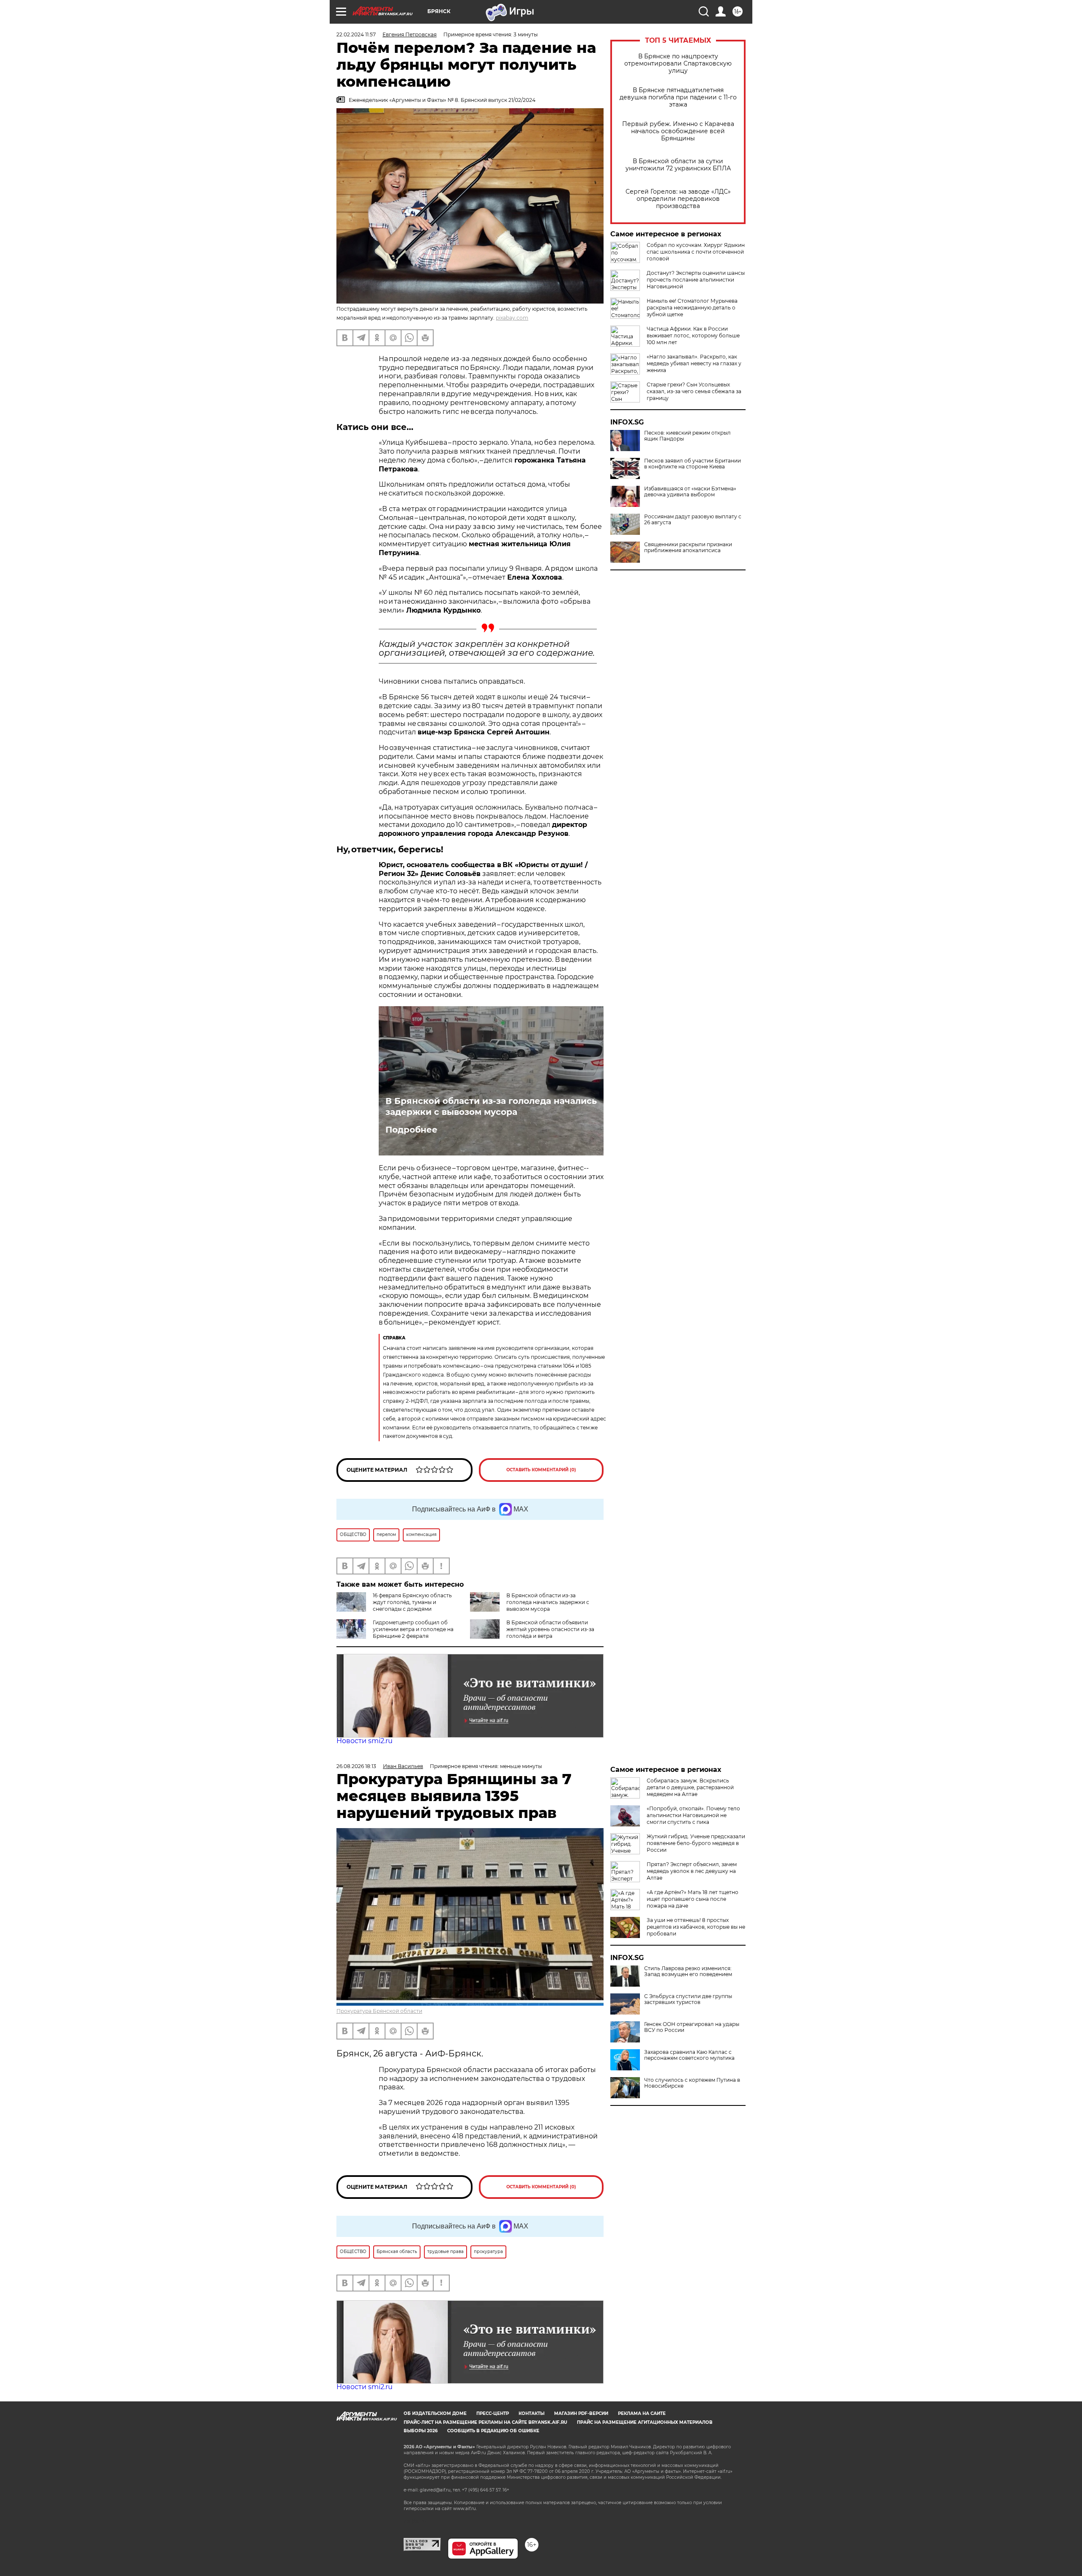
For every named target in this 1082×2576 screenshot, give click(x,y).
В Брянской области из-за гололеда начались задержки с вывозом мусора (491, 1106)
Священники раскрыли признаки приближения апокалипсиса (688, 548)
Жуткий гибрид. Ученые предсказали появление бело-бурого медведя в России (696, 1843)
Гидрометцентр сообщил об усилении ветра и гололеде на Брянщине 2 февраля (413, 1629)
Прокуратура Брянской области (379, 2011)
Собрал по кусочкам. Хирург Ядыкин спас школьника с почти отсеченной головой (696, 252)
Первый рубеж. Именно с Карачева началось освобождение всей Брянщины (678, 131)
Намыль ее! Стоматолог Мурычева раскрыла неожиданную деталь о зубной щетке (692, 308)
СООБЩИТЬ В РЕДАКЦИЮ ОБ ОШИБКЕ (493, 2431)
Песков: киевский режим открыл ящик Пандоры (687, 436)
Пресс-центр (493, 2413)
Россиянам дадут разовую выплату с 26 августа (693, 520)
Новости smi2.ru (365, 1741)
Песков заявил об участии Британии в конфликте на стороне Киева (693, 464)
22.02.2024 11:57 (356, 34)
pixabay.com (512, 318)
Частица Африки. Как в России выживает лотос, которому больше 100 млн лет (693, 335)
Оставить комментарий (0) (541, 1470)
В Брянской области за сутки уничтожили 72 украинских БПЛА (678, 165)
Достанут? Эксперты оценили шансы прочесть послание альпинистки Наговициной (696, 280)
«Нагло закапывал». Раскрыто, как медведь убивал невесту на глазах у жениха (694, 363)
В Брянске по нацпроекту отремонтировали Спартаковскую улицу (678, 64)
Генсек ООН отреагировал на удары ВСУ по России (692, 2027)
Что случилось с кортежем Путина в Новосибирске (692, 2083)
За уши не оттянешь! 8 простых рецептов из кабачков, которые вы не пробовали (696, 1927)
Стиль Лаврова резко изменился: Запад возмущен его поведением (688, 1971)
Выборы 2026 (421, 2431)
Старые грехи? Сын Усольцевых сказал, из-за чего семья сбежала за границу (694, 391)
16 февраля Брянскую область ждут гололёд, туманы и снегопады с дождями (412, 1602)
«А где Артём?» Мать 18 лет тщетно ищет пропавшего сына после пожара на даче (693, 1899)
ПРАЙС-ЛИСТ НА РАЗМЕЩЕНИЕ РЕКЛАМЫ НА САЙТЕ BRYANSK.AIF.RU (485, 2422)
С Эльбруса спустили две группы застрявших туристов (688, 1999)
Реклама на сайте (642, 2413)
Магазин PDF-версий (581, 2413)
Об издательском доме (435, 2413)
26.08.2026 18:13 (356, 1766)
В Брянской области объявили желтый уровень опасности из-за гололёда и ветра (550, 1629)
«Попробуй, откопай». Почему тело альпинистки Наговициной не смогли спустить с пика (693, 1815)
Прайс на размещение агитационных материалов (645, 2422)
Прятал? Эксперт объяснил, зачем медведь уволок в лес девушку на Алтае (692, 1871)
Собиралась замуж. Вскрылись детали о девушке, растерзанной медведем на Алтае (690, 1787)
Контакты (531, 2413)
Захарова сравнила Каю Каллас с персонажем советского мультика (689, 2055)
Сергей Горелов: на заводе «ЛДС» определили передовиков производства (678, 199)
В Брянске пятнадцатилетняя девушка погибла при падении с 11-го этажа (678, 97)
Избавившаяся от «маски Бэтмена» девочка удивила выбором (690, 492)
